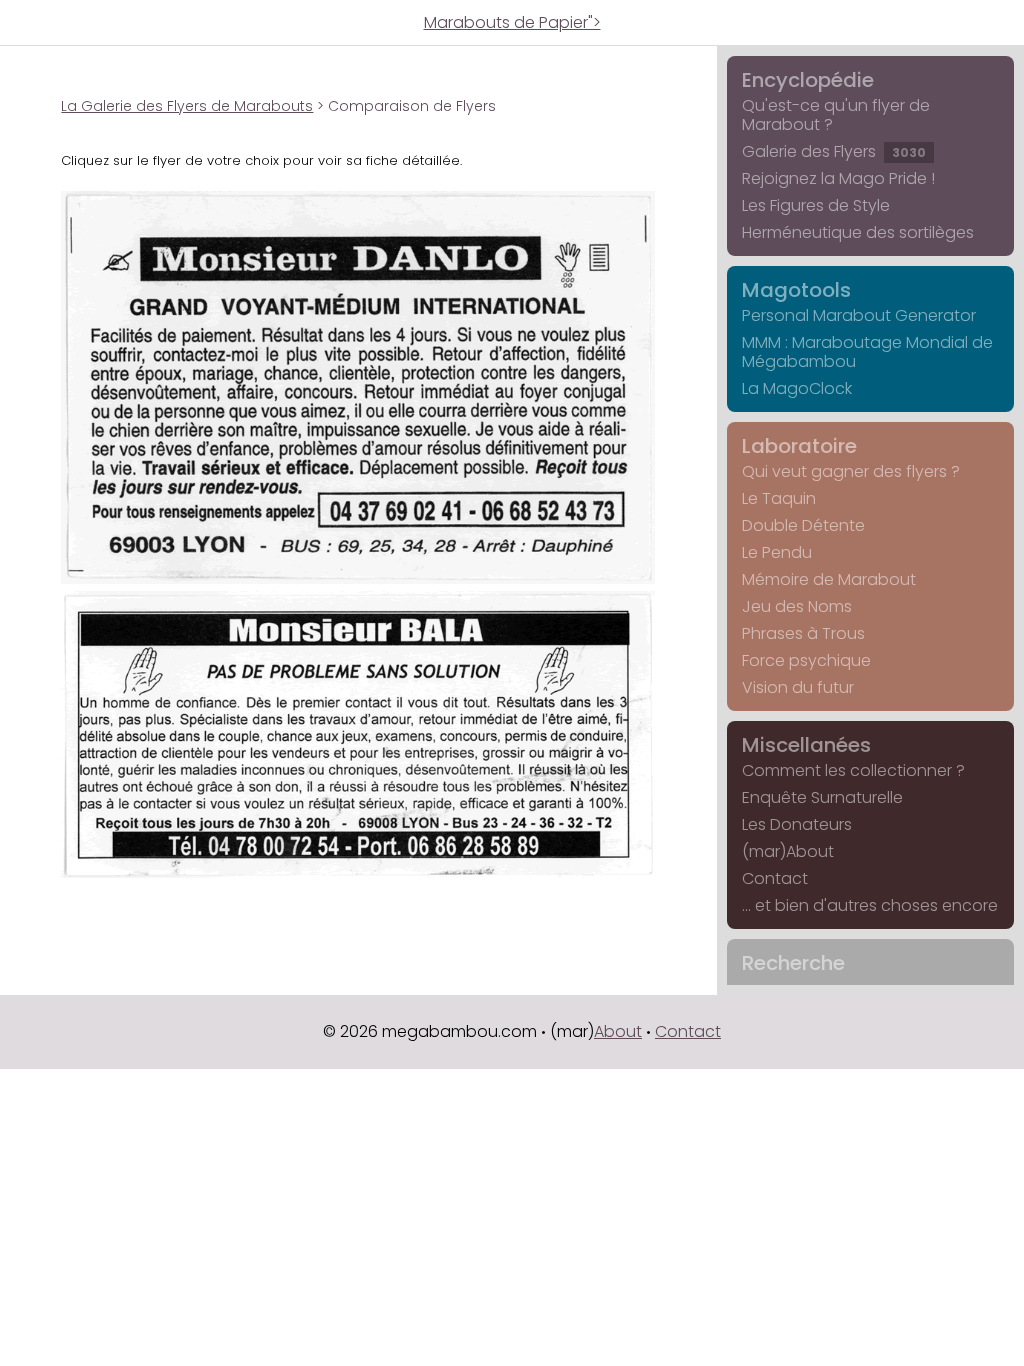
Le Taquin (779, 498)
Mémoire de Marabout (829, 579)
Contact (775, 878)
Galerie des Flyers (834, 151)
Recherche (793, 963)
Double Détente (803, 525)
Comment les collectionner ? (853, 770)
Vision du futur (798, 687)
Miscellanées (806, 745)
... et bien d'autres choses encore (870, 905)
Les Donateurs (797, 824)
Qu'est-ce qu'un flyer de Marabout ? (836, 115)
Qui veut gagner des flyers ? (851, 471)
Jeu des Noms (797, 606)
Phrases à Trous (803, 633)
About (618, 1031)
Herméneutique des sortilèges (858, 232)
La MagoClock (797, 388)
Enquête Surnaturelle (822, 797)
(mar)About (788, 851)
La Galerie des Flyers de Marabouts (187, 106)
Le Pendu (777, 552)
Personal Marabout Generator (859, 315)
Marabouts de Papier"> (512, 22)
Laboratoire (799, 446)
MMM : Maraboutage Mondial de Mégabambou (867, 352)
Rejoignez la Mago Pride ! (838, 178)
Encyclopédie (808, 80)
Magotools (796, 290)
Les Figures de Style (816, 205)
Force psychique (806, 660)
